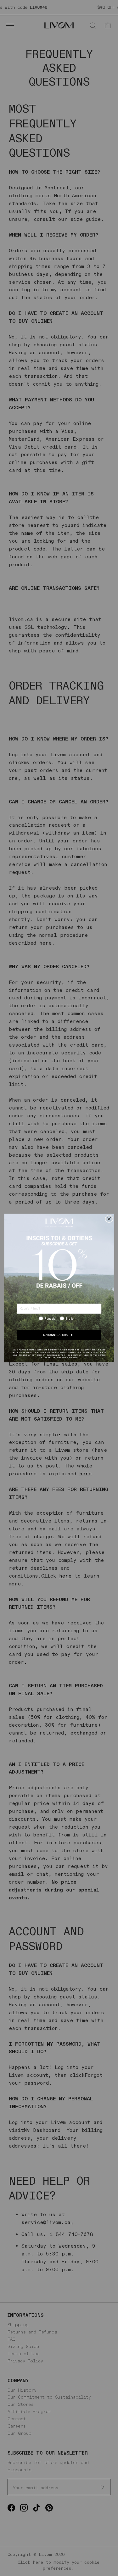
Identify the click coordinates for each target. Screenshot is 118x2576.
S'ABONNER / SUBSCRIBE (59, 1335)
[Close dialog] (109, 1219)
